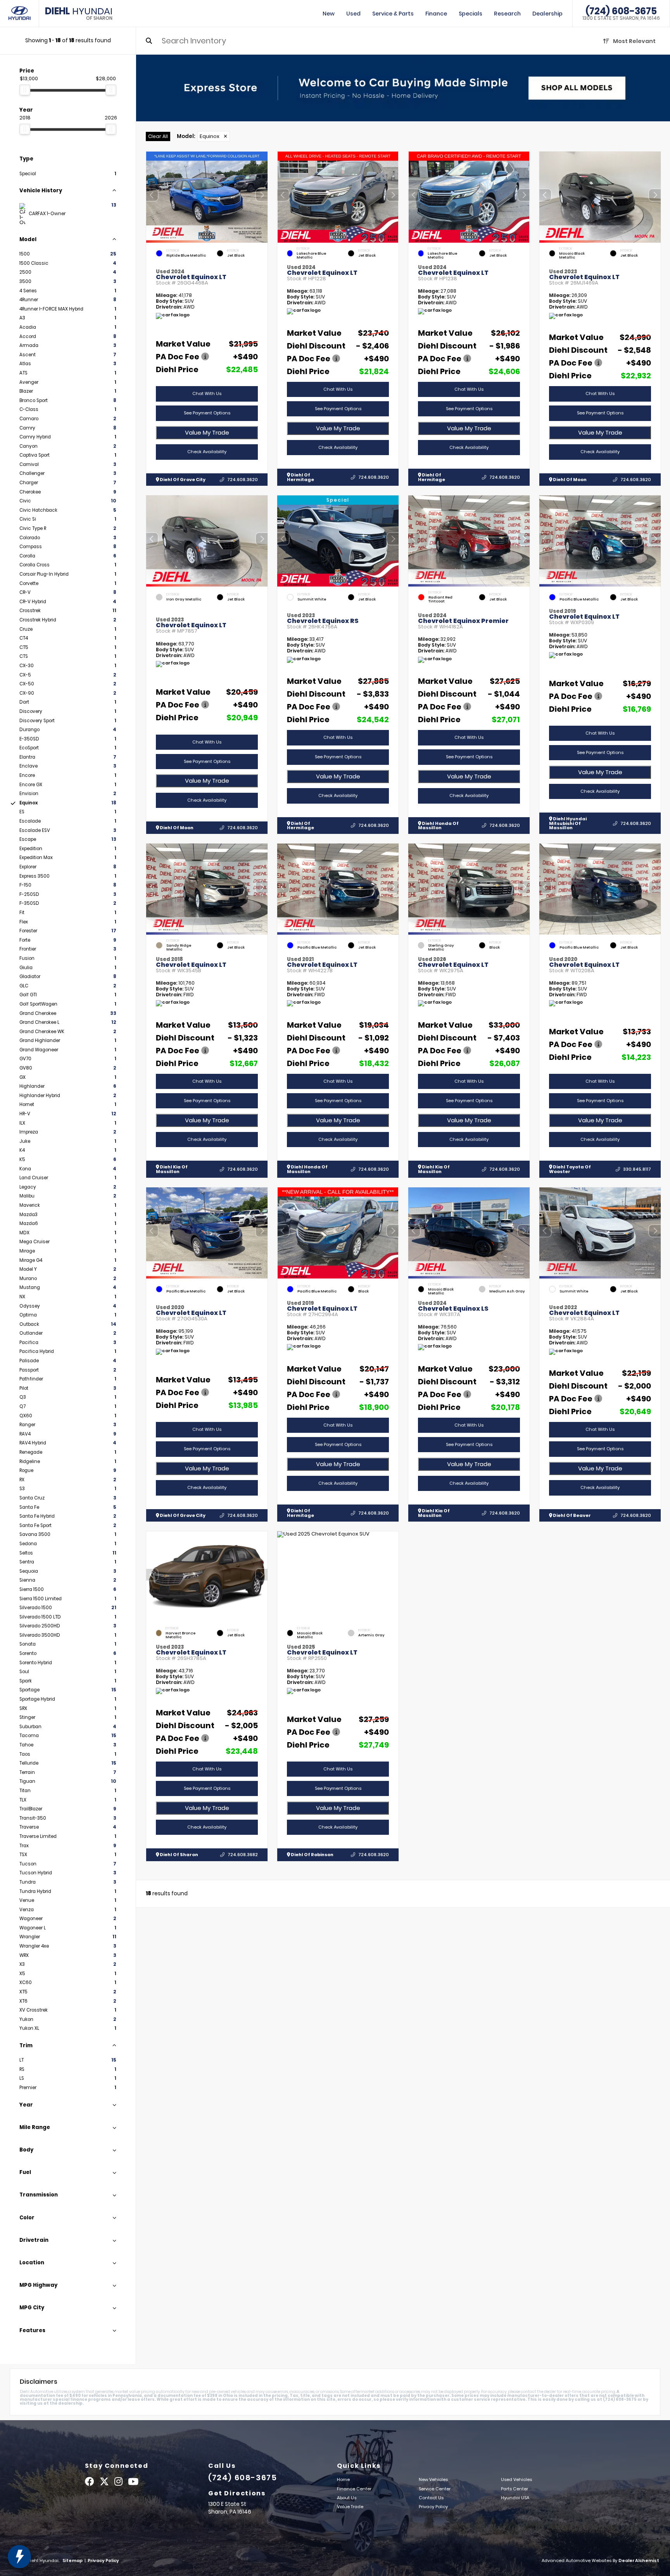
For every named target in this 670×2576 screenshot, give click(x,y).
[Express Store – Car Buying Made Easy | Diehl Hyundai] (403, 88)
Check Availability (207, 452)
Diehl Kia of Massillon (172, 1169)
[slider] (25, 90)
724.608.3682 (243, 1855)
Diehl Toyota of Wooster (570, 1169)
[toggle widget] (19, 2557)
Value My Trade (207, 433)
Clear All (158, 136)
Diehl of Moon (569, 480)
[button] (262, 195)
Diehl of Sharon (179, 1855)
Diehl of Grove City (182, 480)
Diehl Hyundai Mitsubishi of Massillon (568, 823)
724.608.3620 (243, 480)
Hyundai (79, 14)
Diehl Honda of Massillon (438, 826)
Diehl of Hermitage (300, 477)
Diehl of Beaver (572, 1515)
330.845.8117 (637, 1169)
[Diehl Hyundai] (20, 13)
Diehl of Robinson (312, 1855)
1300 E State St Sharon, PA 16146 (621, 18)
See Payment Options (207, 413)
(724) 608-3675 (621, 11)
